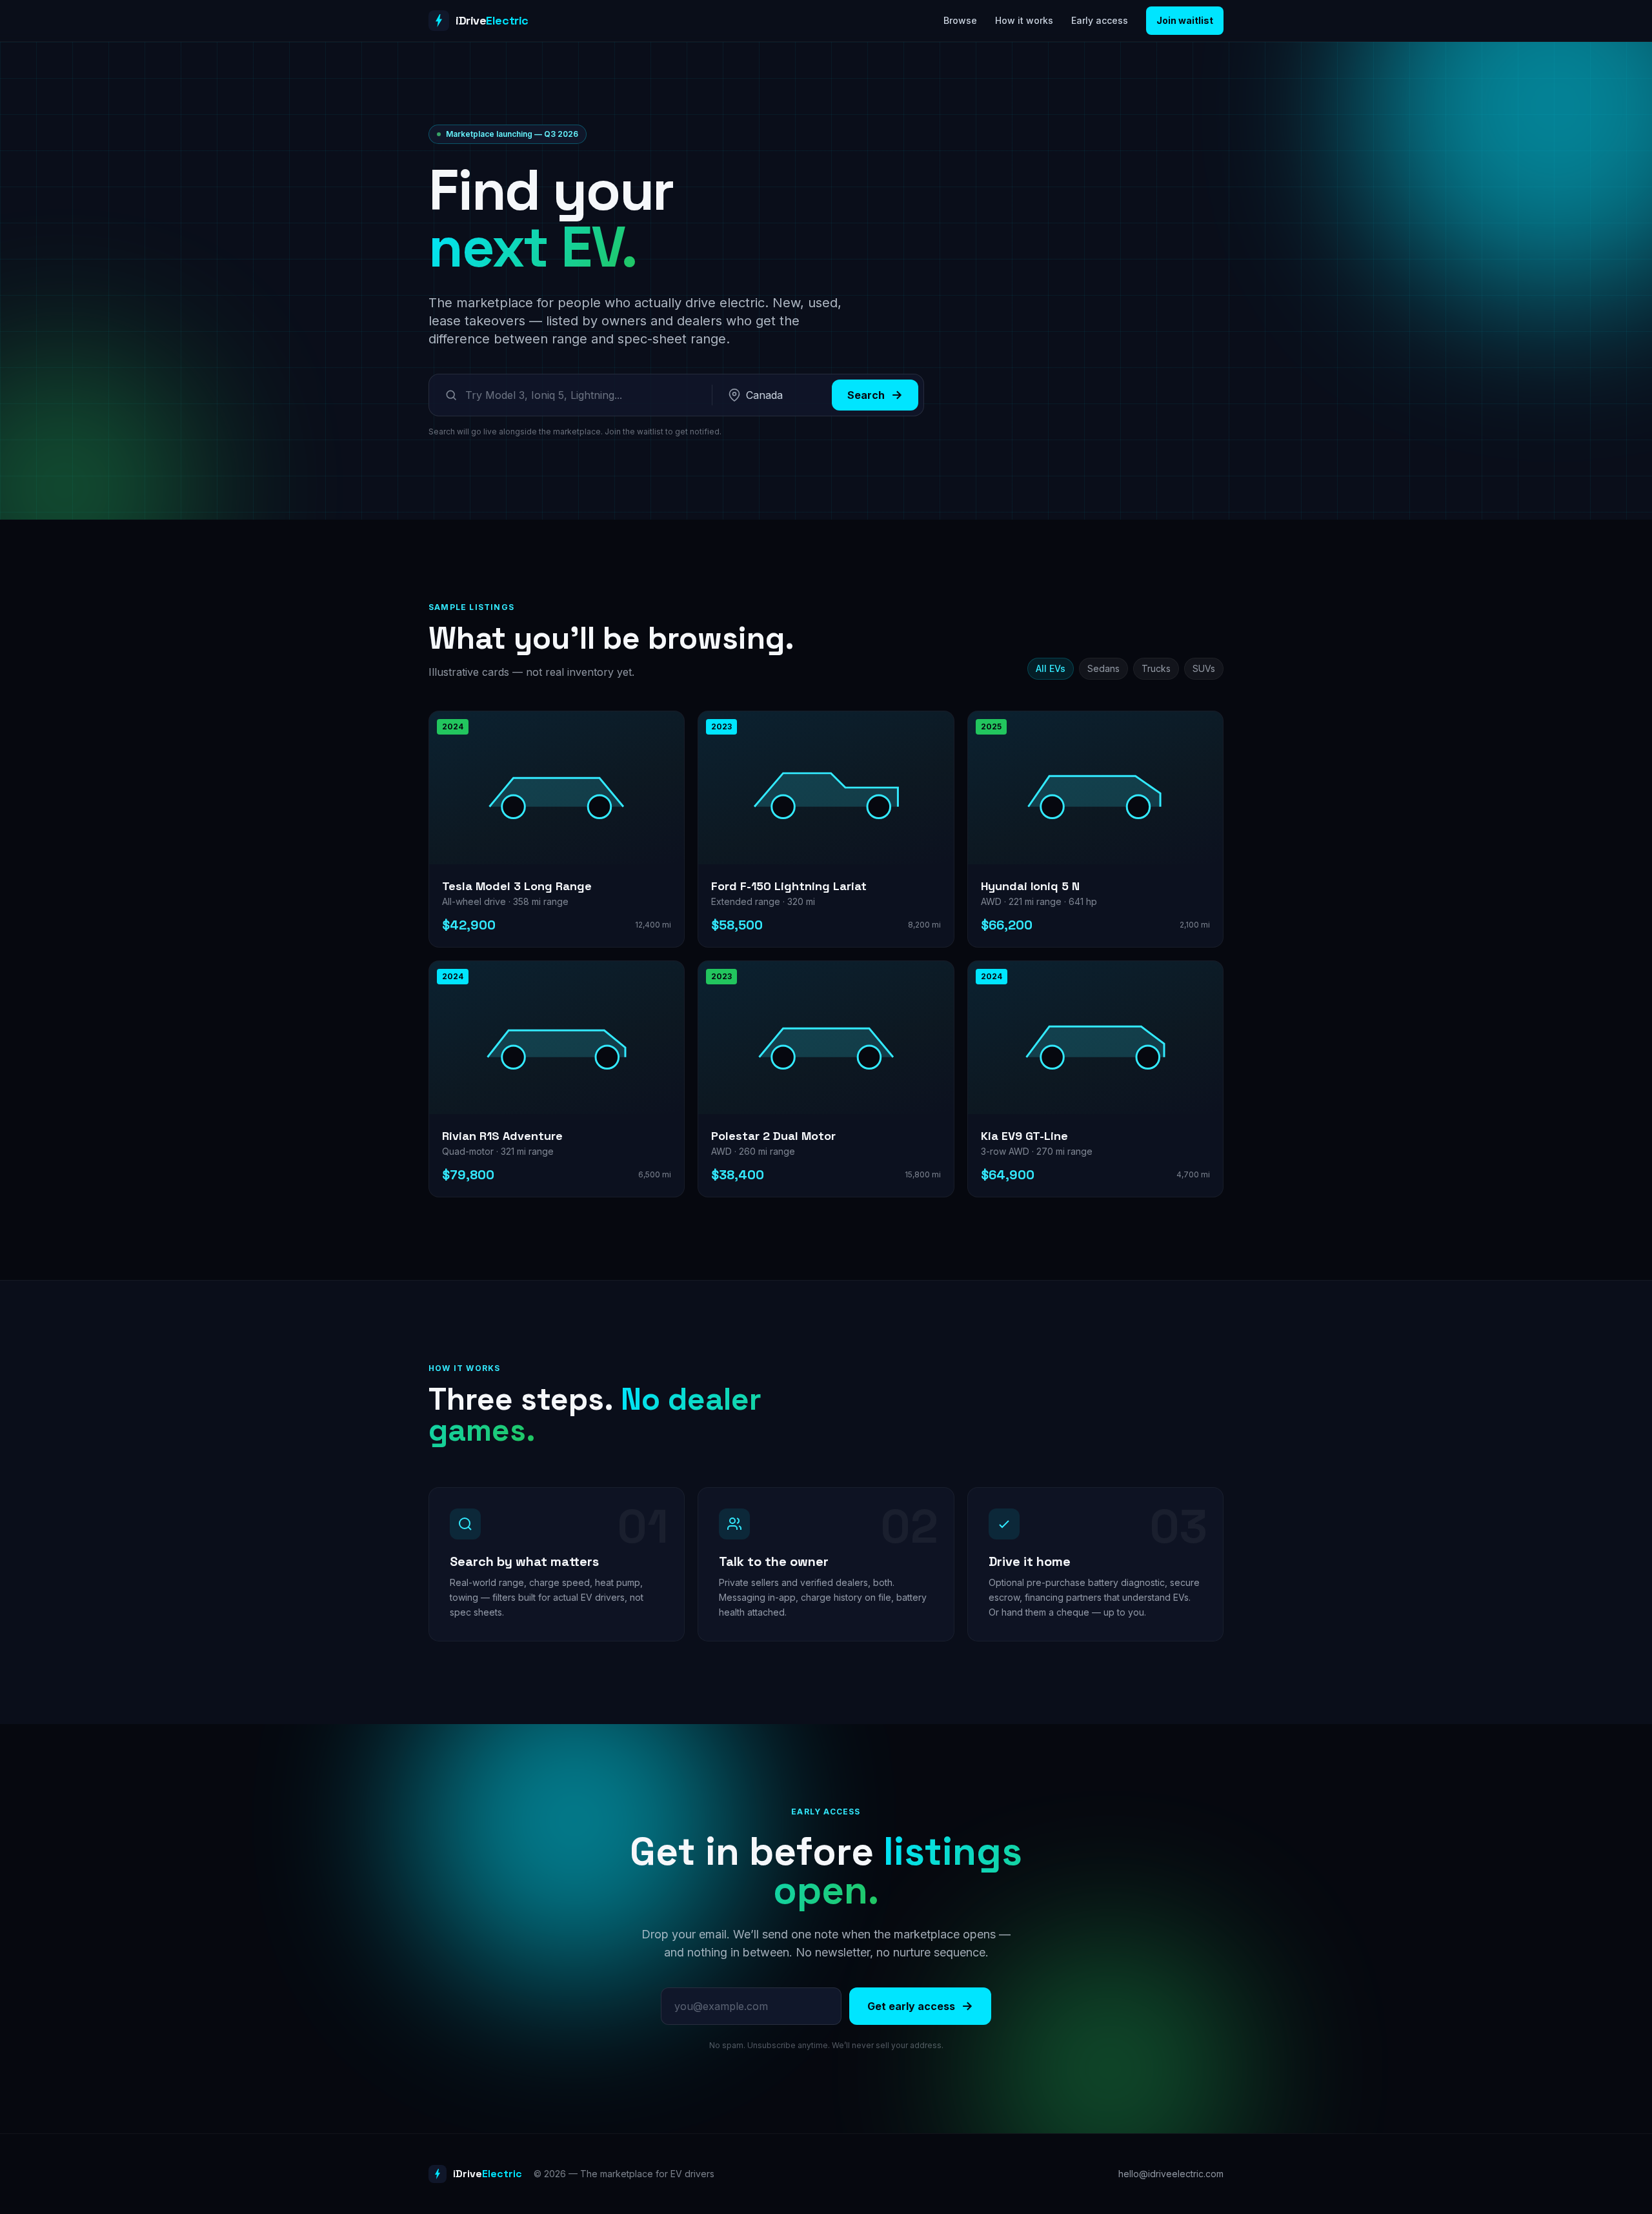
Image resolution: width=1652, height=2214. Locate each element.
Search (866, 395)
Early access (1100, 20)
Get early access (911, 2006)
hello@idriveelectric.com (1171, 2174)
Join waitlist (1185, 20)
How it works (1024, 20)
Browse (960, 20)
